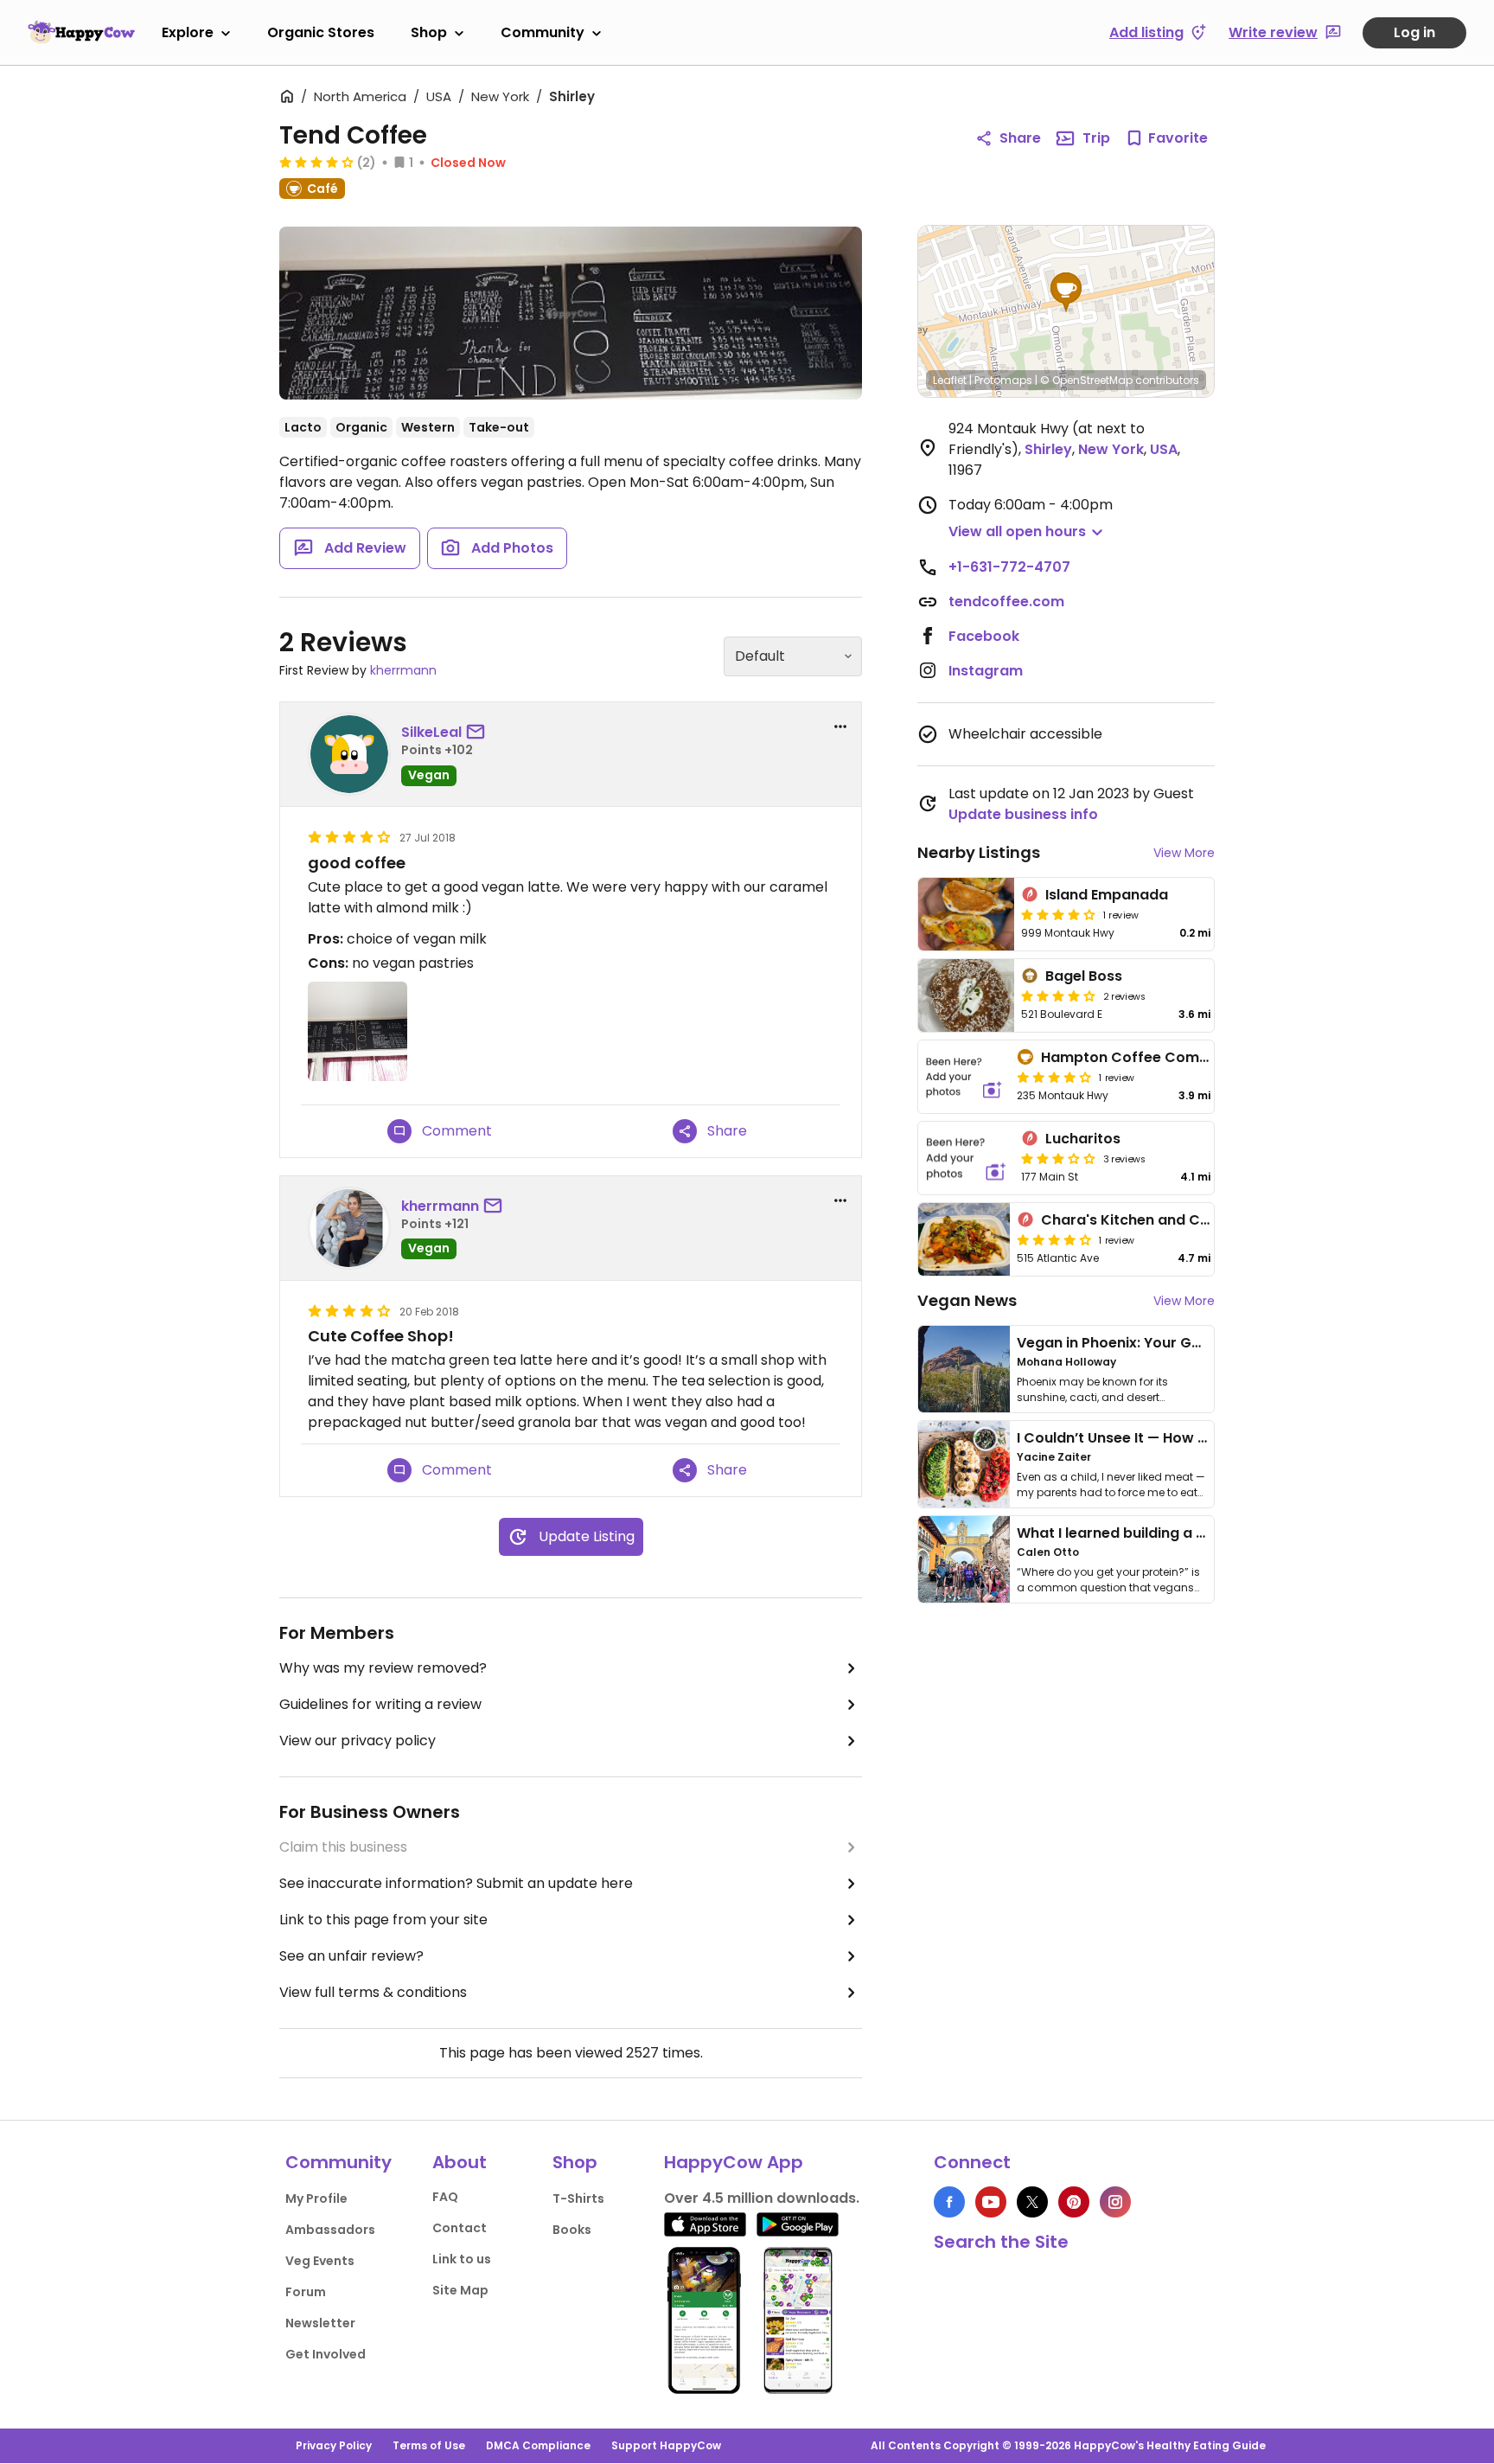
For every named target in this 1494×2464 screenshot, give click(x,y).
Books (572, 2230)
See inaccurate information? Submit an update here (456, 1883)
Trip (1096, 138)
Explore (188, 32)
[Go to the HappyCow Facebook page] (949, 2202)
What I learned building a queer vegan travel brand (1197, 1533)
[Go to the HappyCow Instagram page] (1115, 2202)
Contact (460, 2228)
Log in (1414, 32)
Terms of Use (429, 2445)
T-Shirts (578, 2198)
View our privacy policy (358, 1741)
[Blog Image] (964, 1369)
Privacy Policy (334, 2445)
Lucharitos (1083, 1139)
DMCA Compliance (538, 2445)
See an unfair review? (351, 1956)
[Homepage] (81, 32)
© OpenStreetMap (1086, 380)
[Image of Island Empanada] (966, 914)
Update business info (1023, 814)
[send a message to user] (479, 733)
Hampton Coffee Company (1138, 1057)
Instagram (986, 671)
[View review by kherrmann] (349, 1228)
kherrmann (403, 670)
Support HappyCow (666, 2445)
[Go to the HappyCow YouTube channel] (991, 2202)
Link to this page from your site (383, 1920)
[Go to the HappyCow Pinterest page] (1074, 2202)
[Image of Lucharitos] (966, 1158)
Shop (429, 32)
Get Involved (326, 2354)
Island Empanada (1107, 895)
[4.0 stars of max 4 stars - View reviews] (1058, 914)
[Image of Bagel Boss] (966, 995)
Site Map (460, 2290)
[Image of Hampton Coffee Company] (964, 1077)
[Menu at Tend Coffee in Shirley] (571, 313)
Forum (306, 2292)
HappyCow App (734, 2162)
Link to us (462, 2259)
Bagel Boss (1084, 976)
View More (1184, 853)
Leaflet (950, 380)
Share (1020, 138)
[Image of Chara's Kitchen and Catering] (964, 1239)
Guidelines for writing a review (380, 1704)
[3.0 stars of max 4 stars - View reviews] (1058, 1158)
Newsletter (320, 2323)
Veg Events (320, 2261)
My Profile (316, 2198)
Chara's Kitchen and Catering (1146, 1220)
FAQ (445, 2197)
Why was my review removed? (383, 1668)
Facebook (984, 636)
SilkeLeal (431, 732)
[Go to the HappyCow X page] (1032, 2202)
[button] (1066, 292)
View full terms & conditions (373, 1992)
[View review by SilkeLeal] (349, 754)
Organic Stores (321, 32)
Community (543, 32)
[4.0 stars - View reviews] (316, 162)
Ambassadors (330, 2230)
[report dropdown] (840, 726)
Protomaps (1003, 380)
